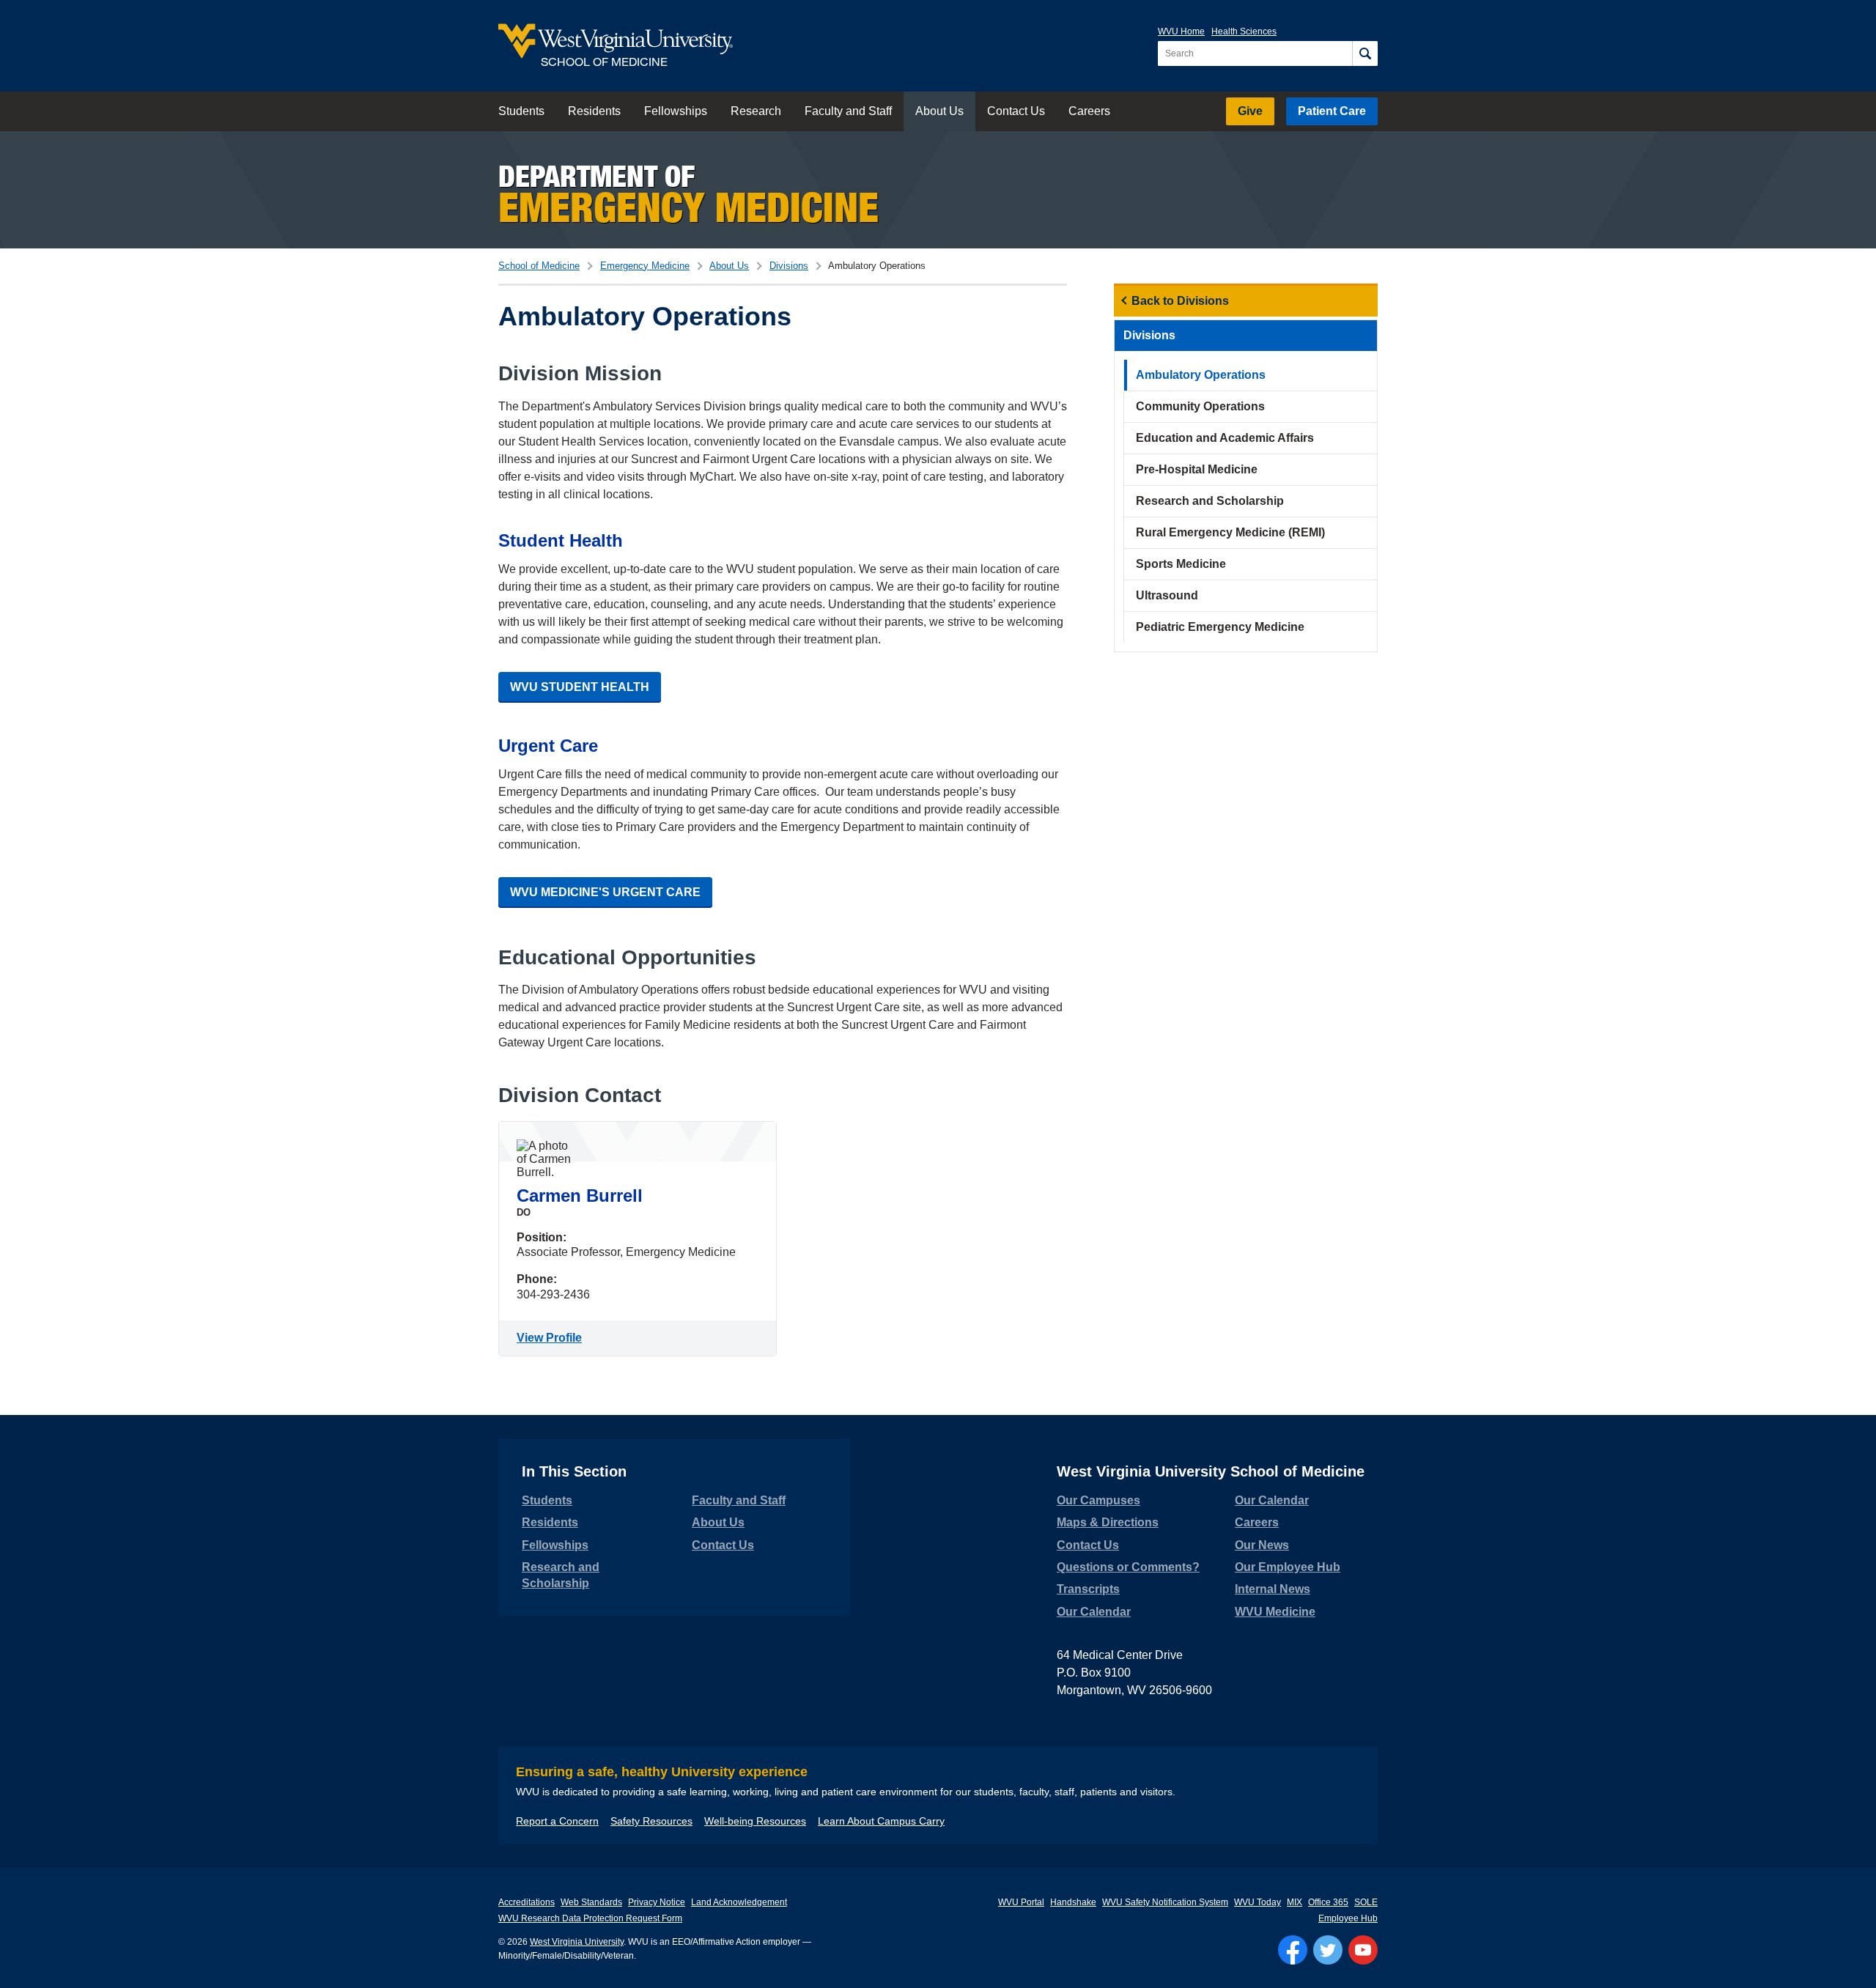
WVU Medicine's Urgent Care (605, 892)
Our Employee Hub (1288, 1567)
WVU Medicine (1275, 1612)
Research (756, 111)
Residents (594, 111)
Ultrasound (1167, 595)
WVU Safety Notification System (1165, 1902)
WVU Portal (1021, 1902)
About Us (939, 111)
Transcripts (1088, 1589)
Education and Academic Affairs (1225, 438)
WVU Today (1258, 1902)
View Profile (552, 1338)
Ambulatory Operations (1201, 375)
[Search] (1365, 53)
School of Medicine (539, 266)
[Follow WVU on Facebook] (1293, 1950)
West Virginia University (577, 1942)
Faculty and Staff (848, 111)
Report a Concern (557, 1821)
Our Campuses (1098, 1500)
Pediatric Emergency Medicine (1220, 627)
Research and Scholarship (1210, 501)
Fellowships (676, 111)
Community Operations (1200, 406)
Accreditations (527, 1902)
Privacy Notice (657, 1902)
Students (521, 111)
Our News (1262, 1545)
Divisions (789, 266)
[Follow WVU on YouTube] (1363, 1950)
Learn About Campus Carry (881, 1821)
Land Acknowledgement (739, 1902)
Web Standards (591, 1902)
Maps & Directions (1108, 1522)
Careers (1089, 111)
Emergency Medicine (645, 266)
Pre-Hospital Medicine (1197, 469)
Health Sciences (1244, 32)
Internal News (1273, 1589)
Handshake (1073, 1902)
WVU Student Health (580, 687)
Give (1250, 111)
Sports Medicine (1181, 564)
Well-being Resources (755, 1821)
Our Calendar (1094, 1612)
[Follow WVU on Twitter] (1328, 1950)
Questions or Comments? (1128, 1567)
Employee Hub (1348, 1918)
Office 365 (1328, 1902)
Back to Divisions (1180, 301)
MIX (1295, 1902)
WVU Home (1181, 32)
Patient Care (1332, 111)
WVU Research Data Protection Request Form (590, 1918)
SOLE (1366, 1902)
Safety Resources (651, 1821)
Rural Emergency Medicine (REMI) (1230, 532)
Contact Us (1016, 111)
